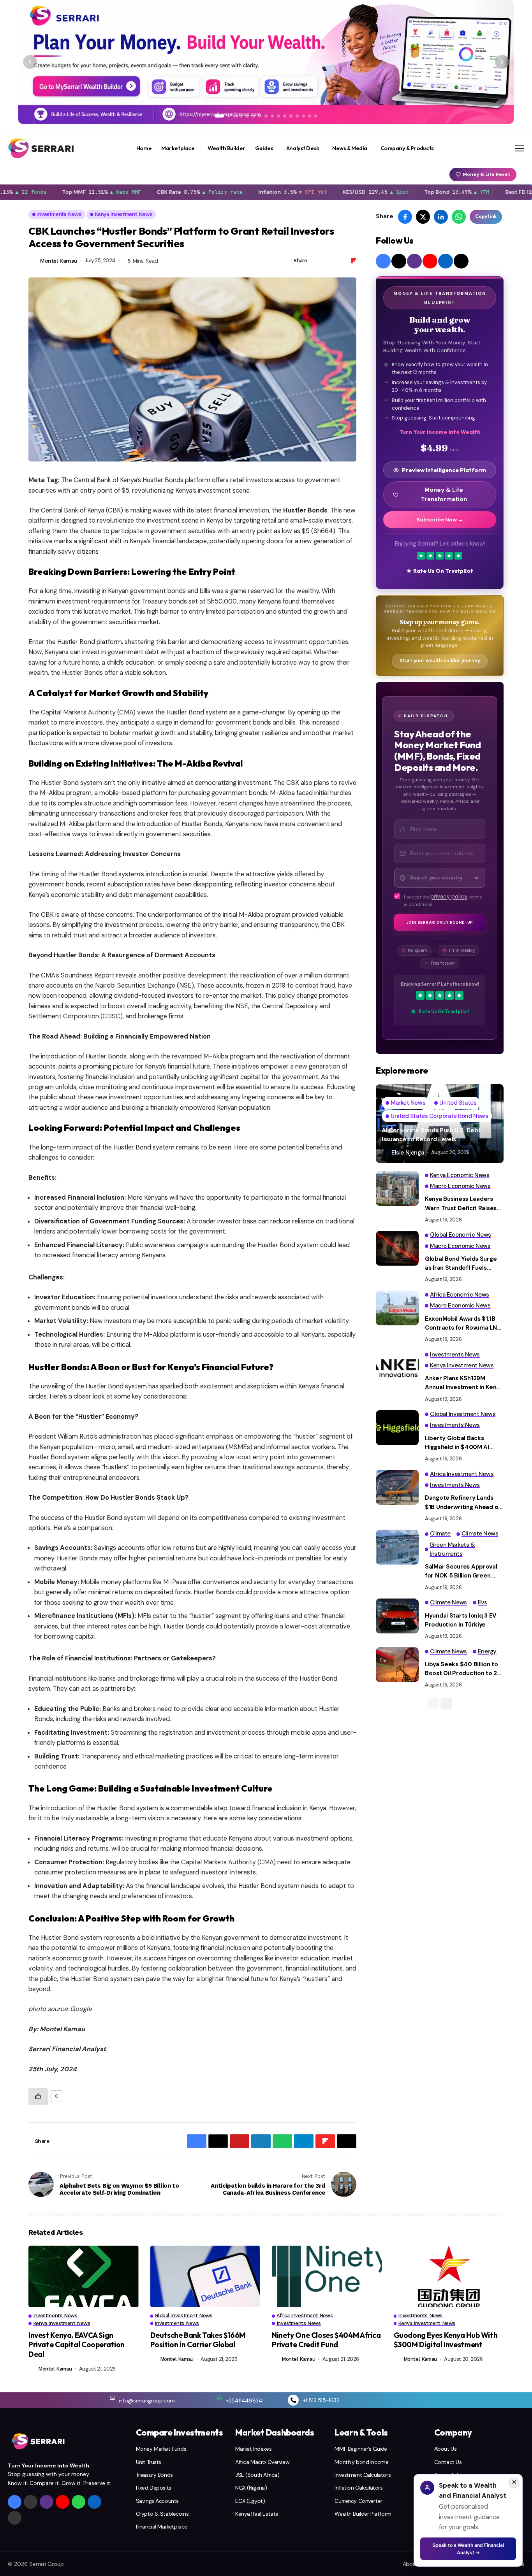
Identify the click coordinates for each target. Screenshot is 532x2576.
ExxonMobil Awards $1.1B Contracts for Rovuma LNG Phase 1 (463, 1324)
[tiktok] (461, 261)
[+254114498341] (220, 2398)
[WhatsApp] (78, 2502)
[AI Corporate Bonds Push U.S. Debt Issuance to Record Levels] (440, 1124)
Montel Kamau (59, 261)
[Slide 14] (303, 116)
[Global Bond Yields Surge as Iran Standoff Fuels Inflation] (397, 1248)
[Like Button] (38, 2096)
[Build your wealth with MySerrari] (266, 62)
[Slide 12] (291, 116)
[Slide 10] (278, 116)
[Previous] (30, 62)
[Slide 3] (235, 116)
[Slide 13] (297, 116)
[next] (446, 1704)
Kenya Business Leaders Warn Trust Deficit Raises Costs (461, 1204)
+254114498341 (245, 2401)
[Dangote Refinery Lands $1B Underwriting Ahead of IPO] (397, 1487)
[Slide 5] (247, 116)
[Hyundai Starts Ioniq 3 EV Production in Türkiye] (397, 1616)
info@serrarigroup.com (147, 2401)
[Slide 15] (310, 116)
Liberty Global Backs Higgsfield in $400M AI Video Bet (457, 1443)
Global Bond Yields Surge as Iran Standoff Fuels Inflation (461, 1264)
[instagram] (414, 261)
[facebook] (383, 261)
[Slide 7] (260, 116)
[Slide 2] (229, 116)
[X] (399, 261)
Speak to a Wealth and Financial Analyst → (468, 2549)
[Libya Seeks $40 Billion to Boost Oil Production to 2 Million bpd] (397, 1665)
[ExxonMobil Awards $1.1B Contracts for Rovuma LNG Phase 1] (397, 1308)
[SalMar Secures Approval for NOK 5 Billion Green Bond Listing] (397, 1547)
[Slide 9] (272, 116)
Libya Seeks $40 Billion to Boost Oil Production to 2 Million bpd (462, 1669)
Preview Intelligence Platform (444, 470)
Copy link (486, 217)
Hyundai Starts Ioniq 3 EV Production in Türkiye (461, 1620)
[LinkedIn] (446, 261)
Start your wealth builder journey (440, 661)
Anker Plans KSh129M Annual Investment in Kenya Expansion (464, 1383)
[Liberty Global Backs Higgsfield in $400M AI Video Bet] (397, 1428)
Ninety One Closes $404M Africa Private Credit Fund (326, 2340)
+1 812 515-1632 (321, 2400)
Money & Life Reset (486, 174)
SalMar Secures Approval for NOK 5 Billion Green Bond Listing (461, 1572)
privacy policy (449, 897)
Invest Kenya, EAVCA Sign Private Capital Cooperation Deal (77, 2345)
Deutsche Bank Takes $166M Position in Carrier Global (198, 2340)
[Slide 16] (316, 116)
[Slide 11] (285, 116)
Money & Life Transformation (444, 495)
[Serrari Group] (41, 148)
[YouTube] (430, 261)
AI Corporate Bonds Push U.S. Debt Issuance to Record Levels (431, 1135)
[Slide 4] (241, 116)
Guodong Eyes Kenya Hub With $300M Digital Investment (446, 2340)
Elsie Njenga (408, 1153)
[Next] (502, 62)
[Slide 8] (266, 116)
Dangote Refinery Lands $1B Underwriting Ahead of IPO (463, 1503)
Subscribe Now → (440, 520)
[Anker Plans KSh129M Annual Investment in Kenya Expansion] (397, 1368)
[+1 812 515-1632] (293, 2400)
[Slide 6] (254, 116)
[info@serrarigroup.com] (113, 2398)
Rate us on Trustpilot (443, 571)
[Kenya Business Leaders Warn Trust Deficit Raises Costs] (397, 1188)
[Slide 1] (219, 116)
